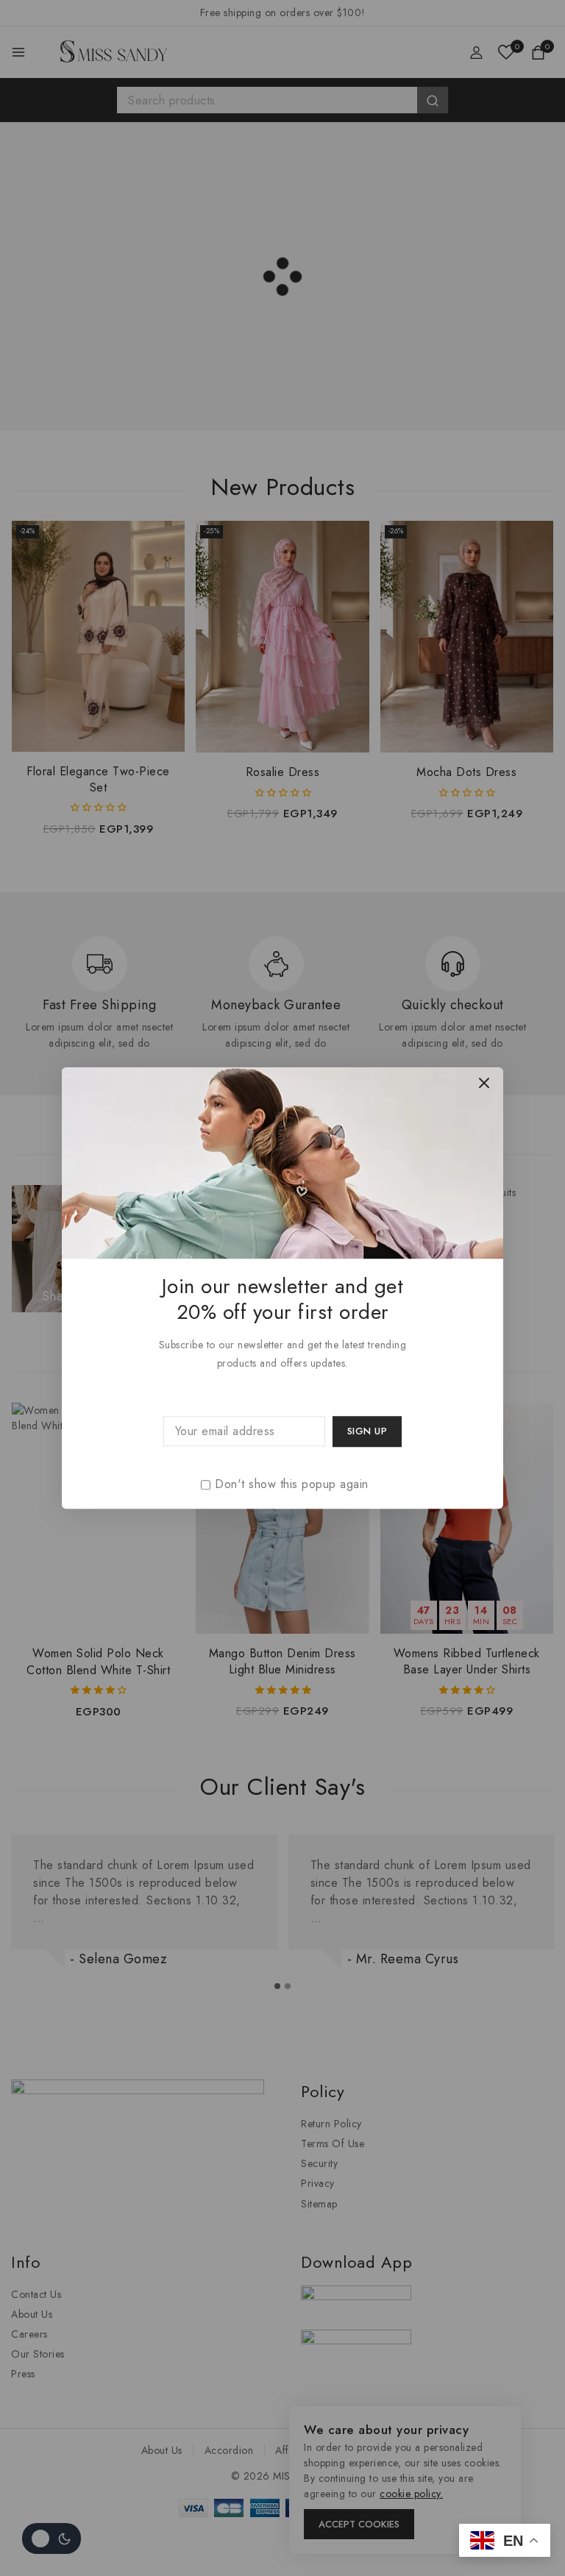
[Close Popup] (484, 1082)
